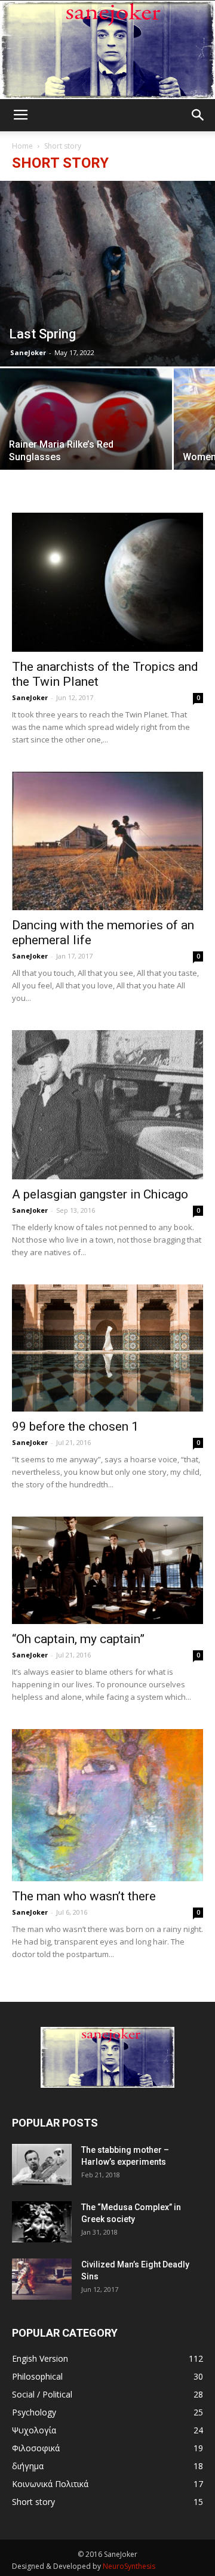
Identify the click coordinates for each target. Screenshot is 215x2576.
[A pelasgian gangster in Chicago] (107, 1105)
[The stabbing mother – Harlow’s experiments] (42, 2164)
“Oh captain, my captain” (78, 1639)
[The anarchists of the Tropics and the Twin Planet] (107, 582)
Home (22, 146)
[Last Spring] (107, 274)
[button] (198, 115)
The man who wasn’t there (84, 1896)
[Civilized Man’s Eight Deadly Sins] (42, 2279)
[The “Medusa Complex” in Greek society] (42, 2222)
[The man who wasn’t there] (107, 1805)
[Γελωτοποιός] (107, 50)
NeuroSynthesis (129, 2566)
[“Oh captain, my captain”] (107, 1570)
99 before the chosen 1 (75, 1426)
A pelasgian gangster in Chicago (100, 1194)
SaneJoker (28, 352)
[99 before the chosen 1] (107, 1348)
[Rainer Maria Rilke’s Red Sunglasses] (86, 432)
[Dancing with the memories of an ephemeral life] (107, 841)
